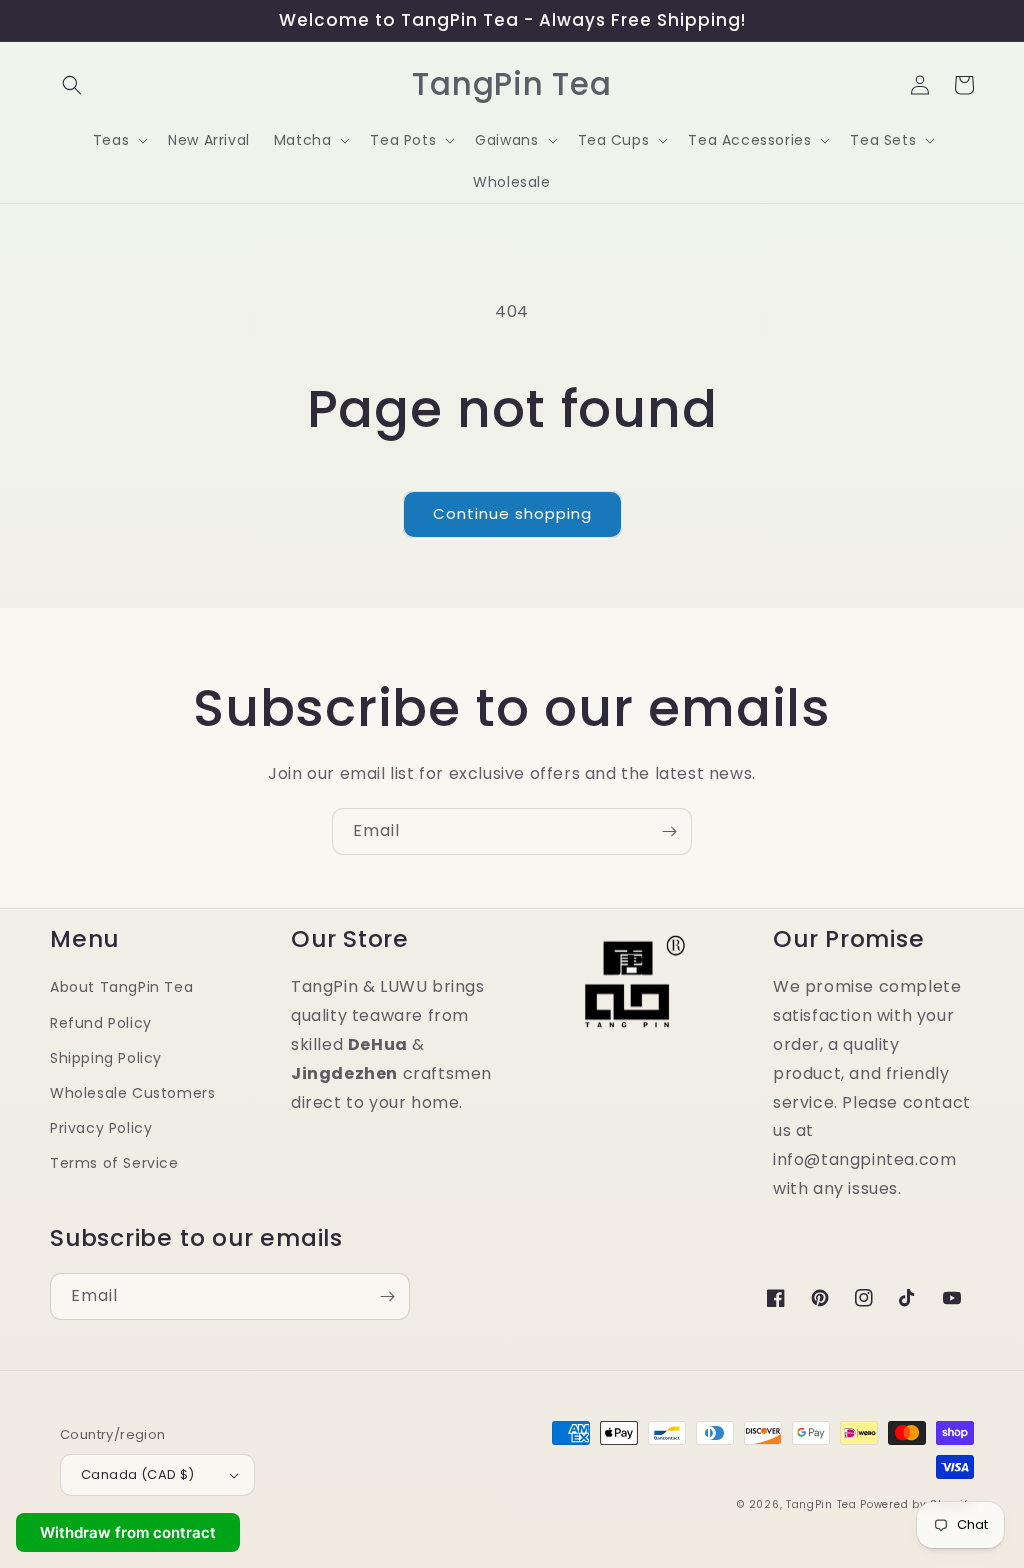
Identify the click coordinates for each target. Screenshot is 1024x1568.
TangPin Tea (821, 1504)
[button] (72, 85)
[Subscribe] (669, 831)
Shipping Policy (106, 1058)
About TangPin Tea (121, 987)
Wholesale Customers (132, 1093)
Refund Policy (101, 1023)
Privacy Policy (101, 1128)
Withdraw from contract (128, 1532)
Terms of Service (114, 1163)
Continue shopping (512, 513)
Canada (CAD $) (138, 1474)
